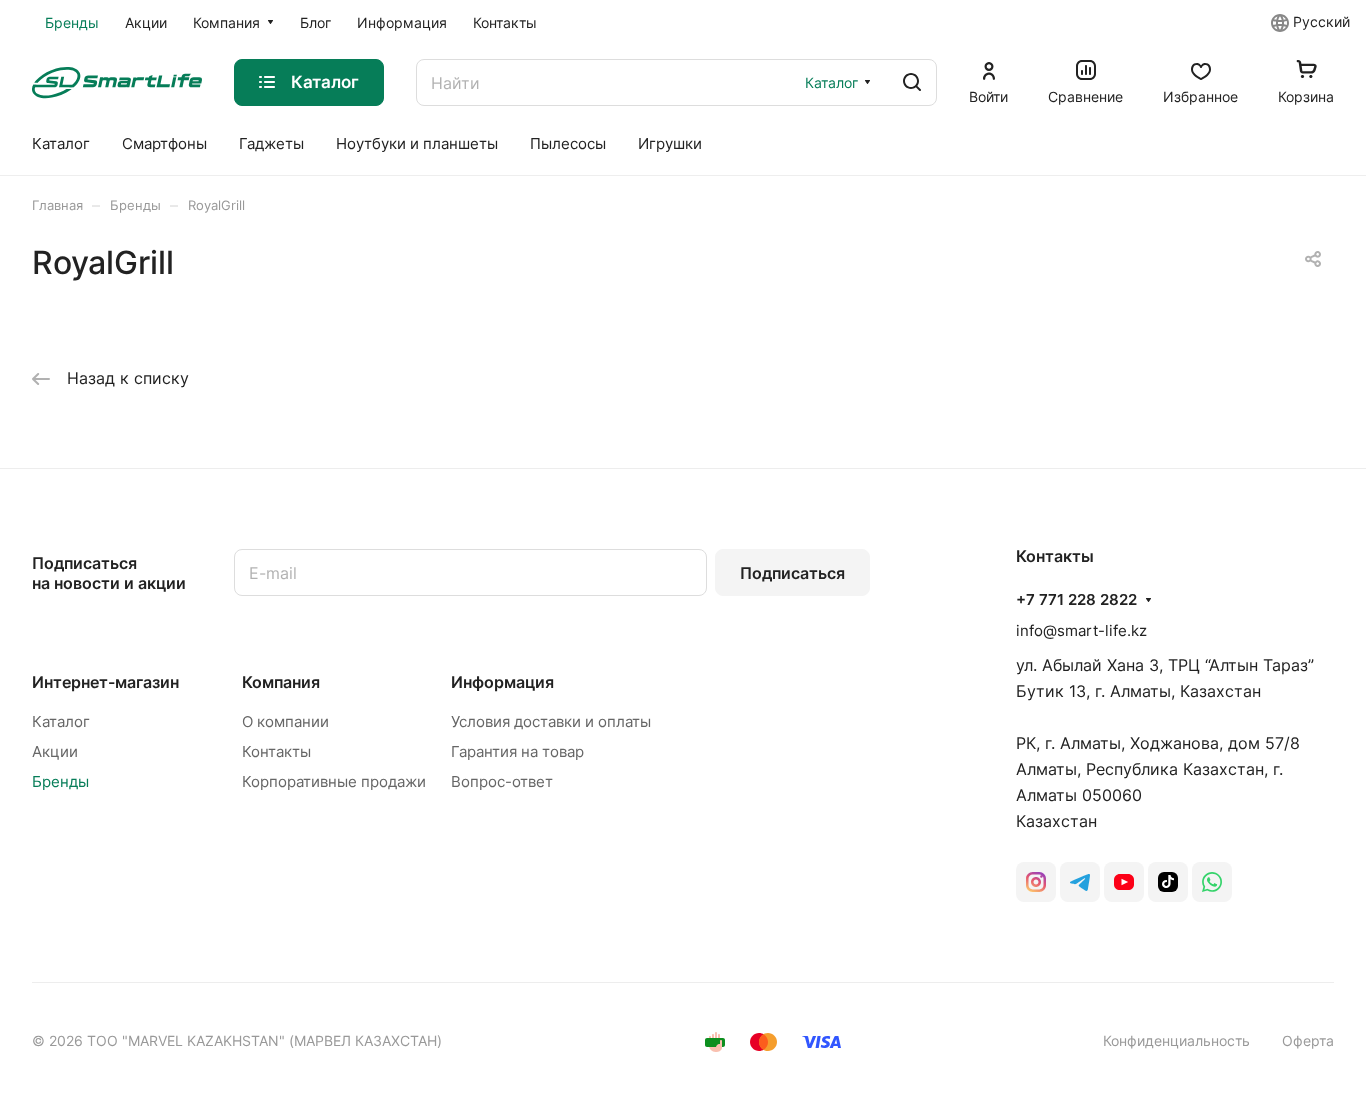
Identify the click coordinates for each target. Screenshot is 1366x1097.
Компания (281, 682)
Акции (55, 751)
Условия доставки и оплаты (551, 721)
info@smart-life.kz (1081, 630)
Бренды (60, 781)
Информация (502, 682)
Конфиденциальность (1176, 1040)
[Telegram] (1080, 882)
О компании (285, 721)
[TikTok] (1168, 882)
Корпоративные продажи (334, 781)
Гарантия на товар (517, 751)
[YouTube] (1124, 882)
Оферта (1308, 1040)
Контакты (276, 751)
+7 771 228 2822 (1076, 600)
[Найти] (912, 82)
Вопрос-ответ (502, 781)
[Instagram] (1036, 882)
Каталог (61, 721)
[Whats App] (1212, 882)
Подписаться (792, 573)
